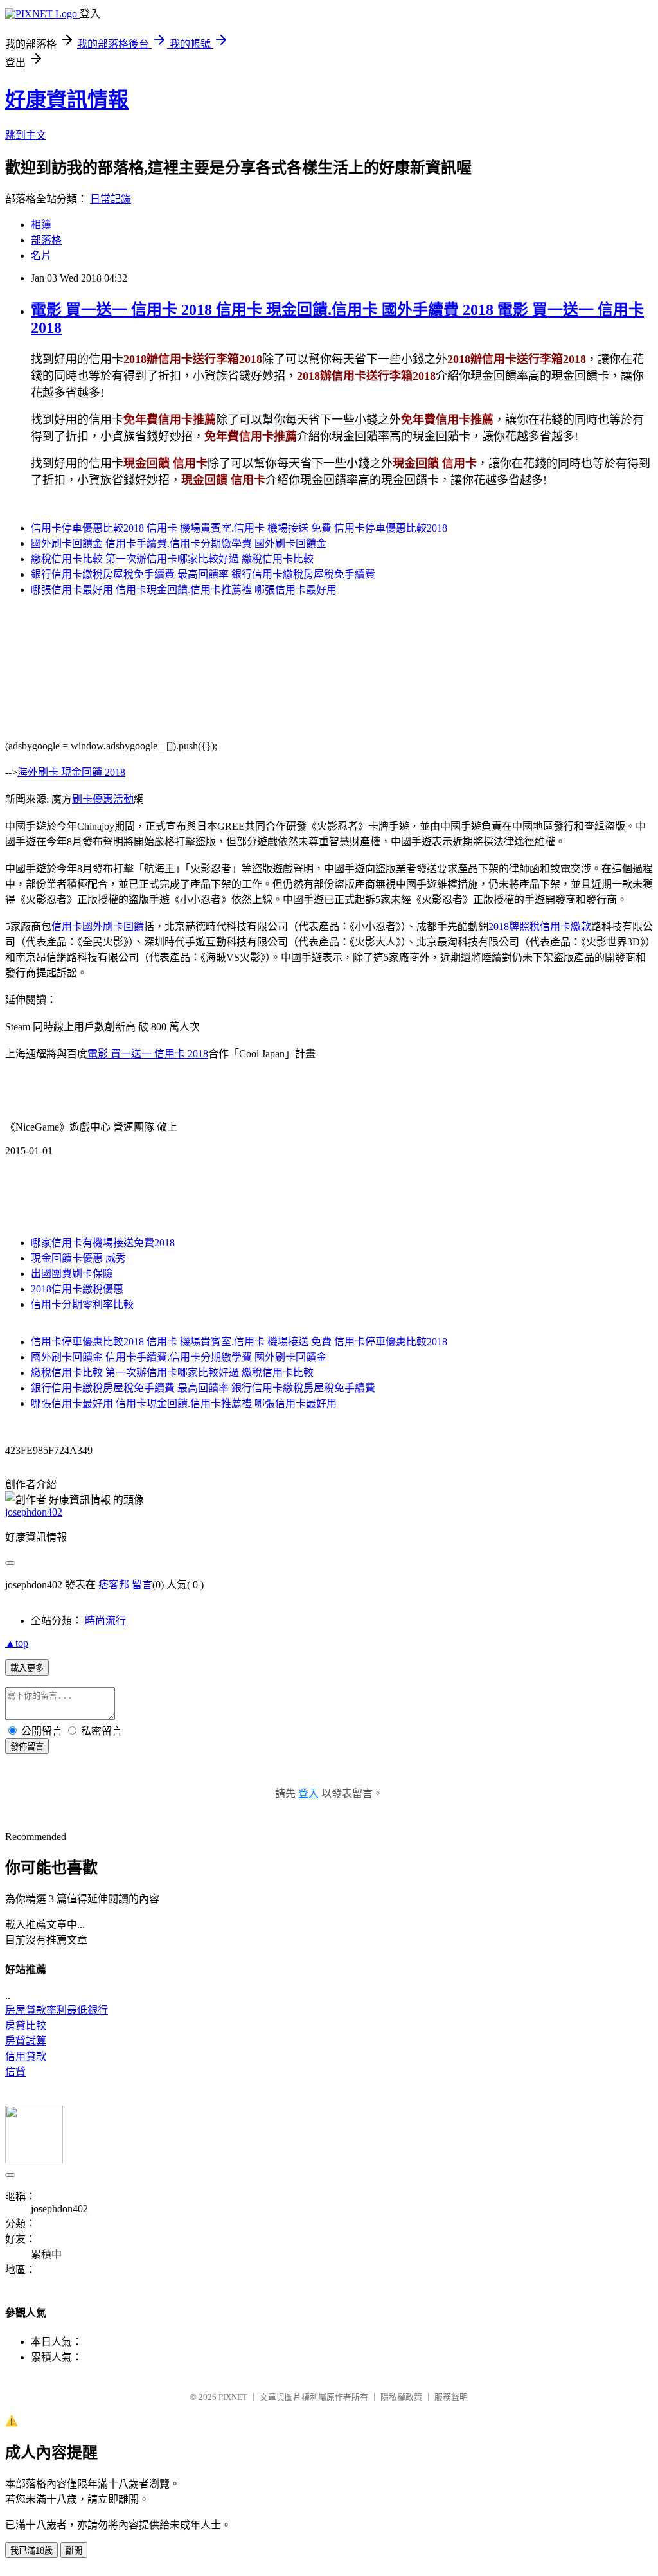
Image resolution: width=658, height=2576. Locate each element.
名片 (41, 255)
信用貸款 (26, 2056)
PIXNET (233, 2397)
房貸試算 (26, 2041)
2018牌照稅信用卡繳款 (540, 926)
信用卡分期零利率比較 (82, 1304)
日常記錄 (111, 199)
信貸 (15, 2072)
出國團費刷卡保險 (72, 1274)
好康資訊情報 (67, 100)
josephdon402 (34, 1512)
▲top (17, 1643)
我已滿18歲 (31, 2551)
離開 (74, 2551)
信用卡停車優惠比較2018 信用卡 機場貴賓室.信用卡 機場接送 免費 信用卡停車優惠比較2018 (239, 528)
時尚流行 (105, 1621)
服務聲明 (451, 2397)
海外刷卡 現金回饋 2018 (71, 772)
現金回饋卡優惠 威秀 (78, 1258)
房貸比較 (26, 2026)
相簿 (41, 225)
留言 (142, 1585)
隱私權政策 (401, 2397)
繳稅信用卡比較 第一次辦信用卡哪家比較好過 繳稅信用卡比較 (172, 559)
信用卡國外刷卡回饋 (98, 926)
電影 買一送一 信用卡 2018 (148, 1054)
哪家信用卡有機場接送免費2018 (103, 1243)
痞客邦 (114, 1585)
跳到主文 (26, 135)
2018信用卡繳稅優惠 (77, 1289)
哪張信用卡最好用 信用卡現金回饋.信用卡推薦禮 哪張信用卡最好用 (184, 590)
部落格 (46, 240)
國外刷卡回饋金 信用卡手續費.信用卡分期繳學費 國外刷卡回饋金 (179, 543)
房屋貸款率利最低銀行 (57, 2010)
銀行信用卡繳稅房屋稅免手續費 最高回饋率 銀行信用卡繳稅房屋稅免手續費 (203, 574)
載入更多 (27, 1668)
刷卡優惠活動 (103, 799)
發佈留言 (27, 1747)
